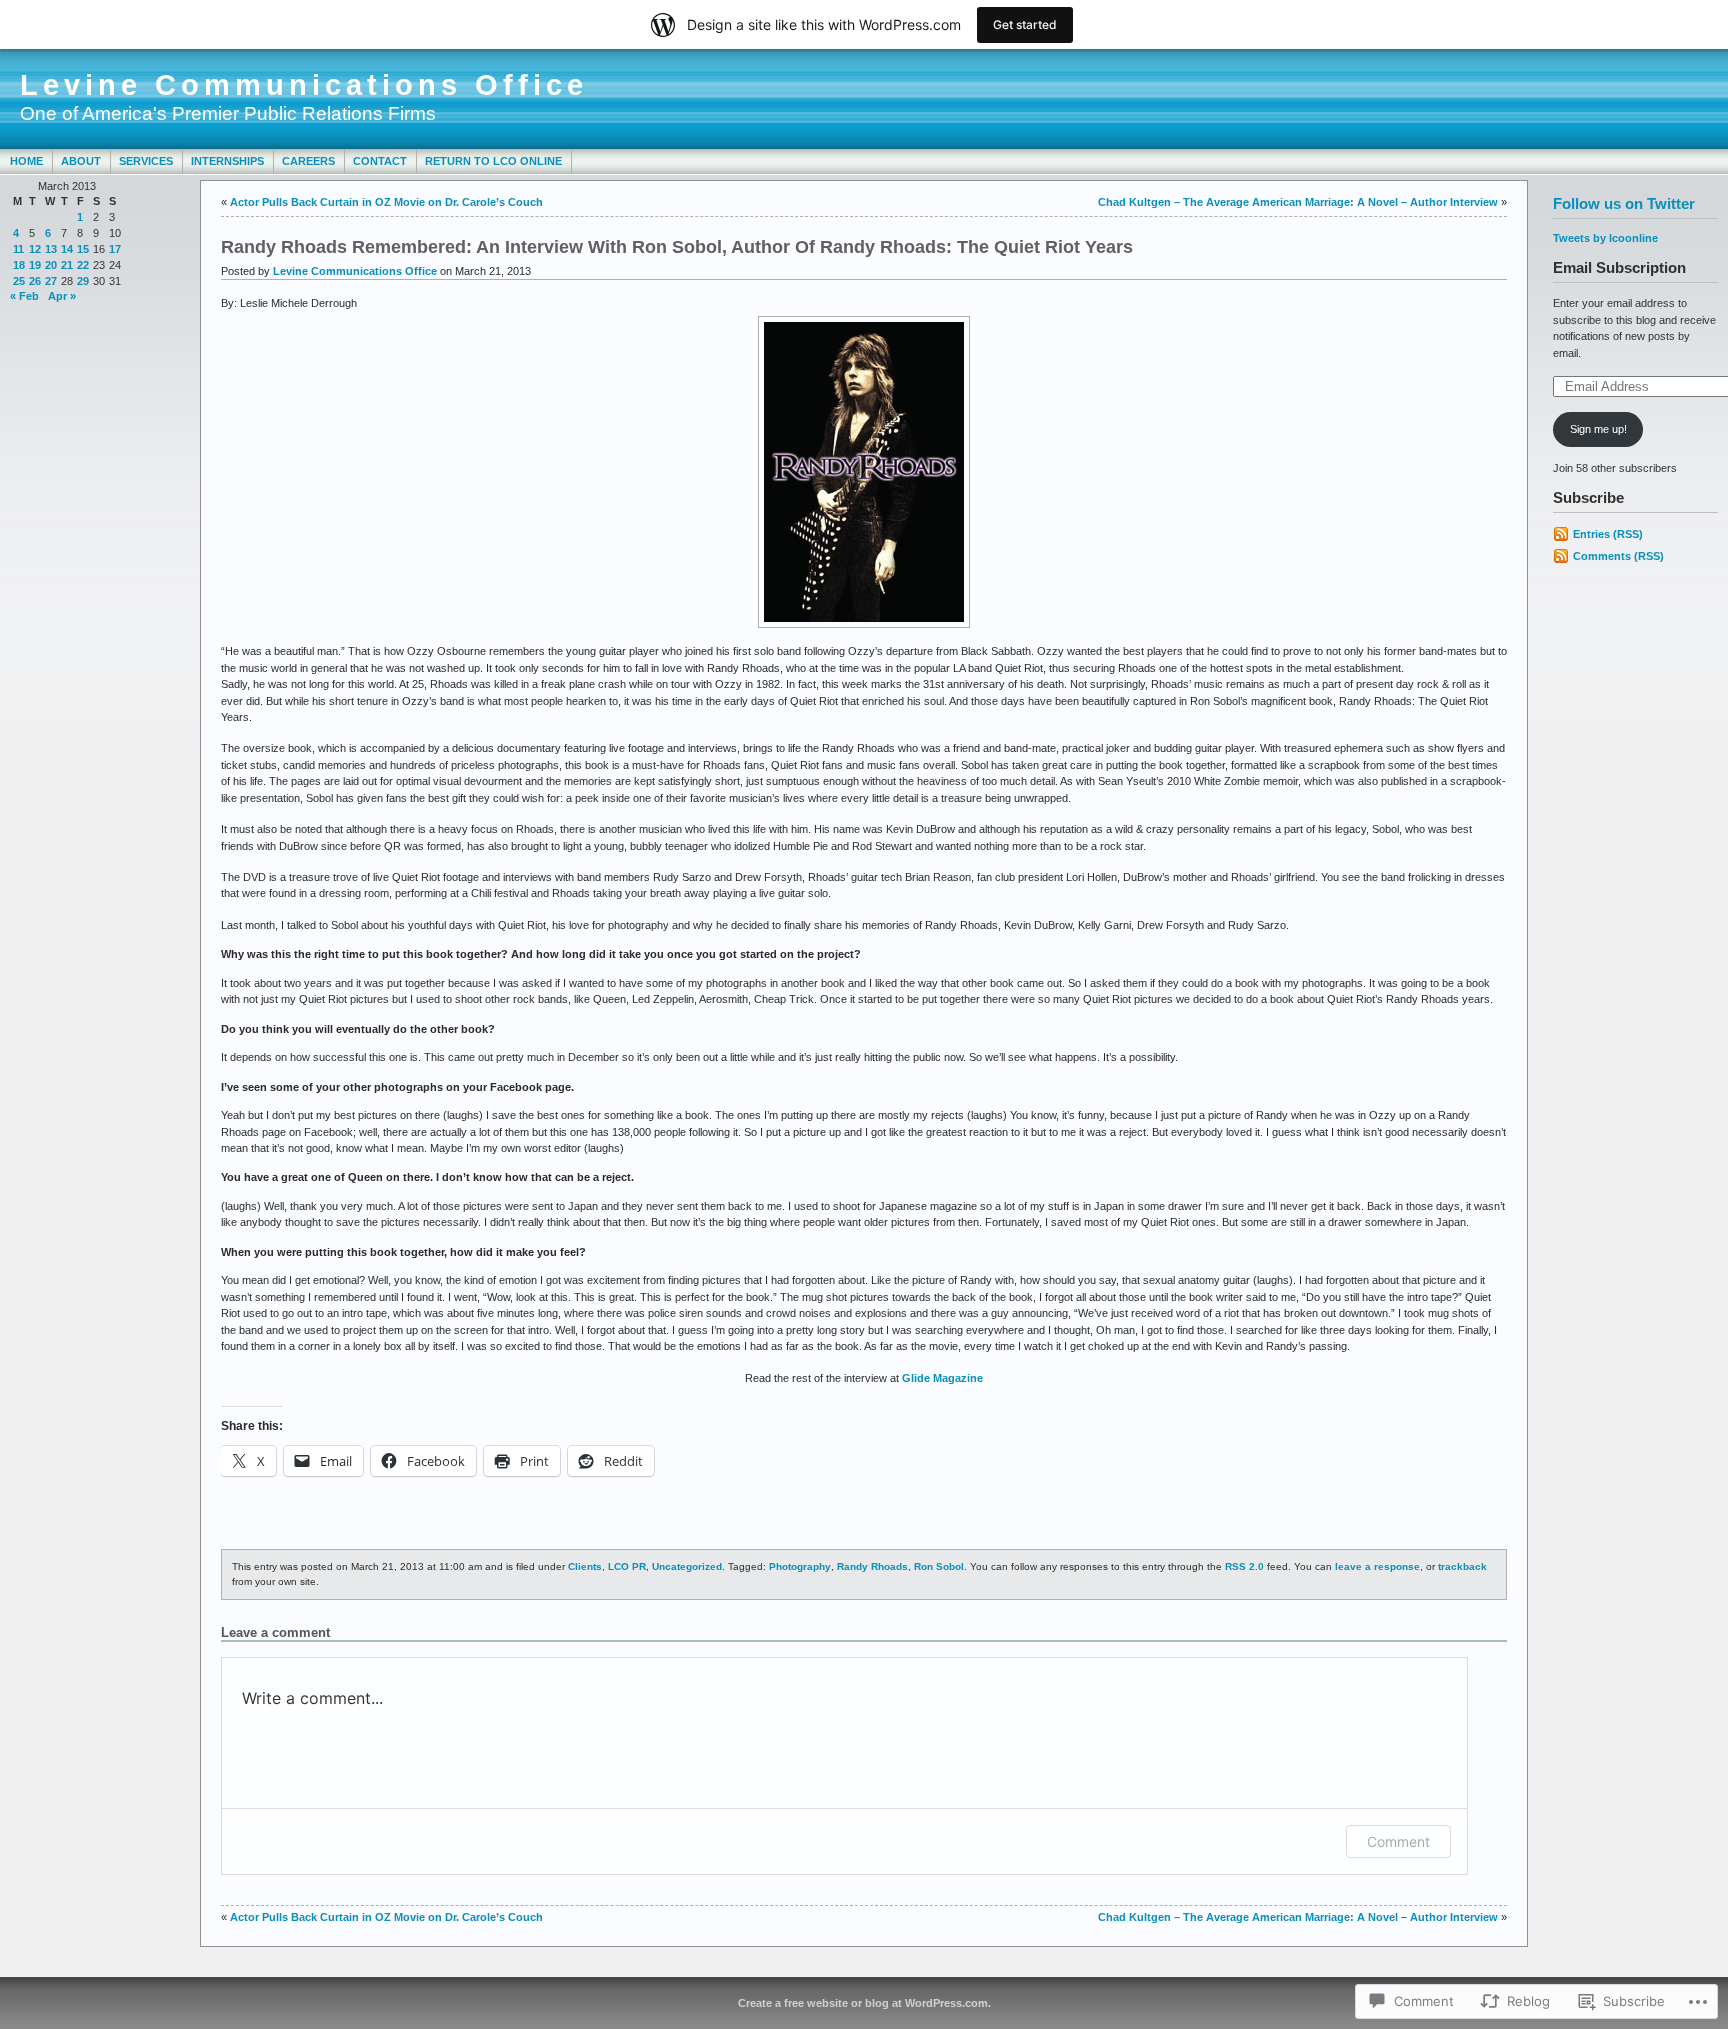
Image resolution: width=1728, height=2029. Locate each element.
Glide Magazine (942, 1378)
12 (35, 249)
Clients (585, 1566)
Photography (800, 1566)
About (81, 161)
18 (19, 265)
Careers (308, 161)
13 (51, 249)
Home (26, 161)
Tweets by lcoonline (1605, 238)
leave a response (1377, 1566)
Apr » (62, 296)
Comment (1398, 1841)
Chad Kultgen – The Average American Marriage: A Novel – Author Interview (1298, 202)
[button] (864, 472)
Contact (380, 161)
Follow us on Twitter (1624, 203)
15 (83, 249)
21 (67, 265)
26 (35, 281)
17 (115, 249)
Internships (227, 161)
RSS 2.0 (1244, 1566)
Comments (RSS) (1618, 556)
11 (18, 249)
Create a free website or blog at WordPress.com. (864, 2003)
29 (83, 281)
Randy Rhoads (872, 1566)
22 (83, 265)
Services (146, 161)
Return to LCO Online (493, 161)
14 (67, 249)
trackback (1462, 1566)
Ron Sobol (939, 1566)
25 (19, 281)
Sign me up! (1598, 429)
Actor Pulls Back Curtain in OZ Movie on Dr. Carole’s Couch (386, 202)
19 (35, 265)
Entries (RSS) (1608, 534)
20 (51, 265)
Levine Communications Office (304, 85)
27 (51, 281)
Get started (1025, 24)
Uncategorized (687, 1566)
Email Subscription (1619, 267)
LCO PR (627, 1566)
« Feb (24, 296)
